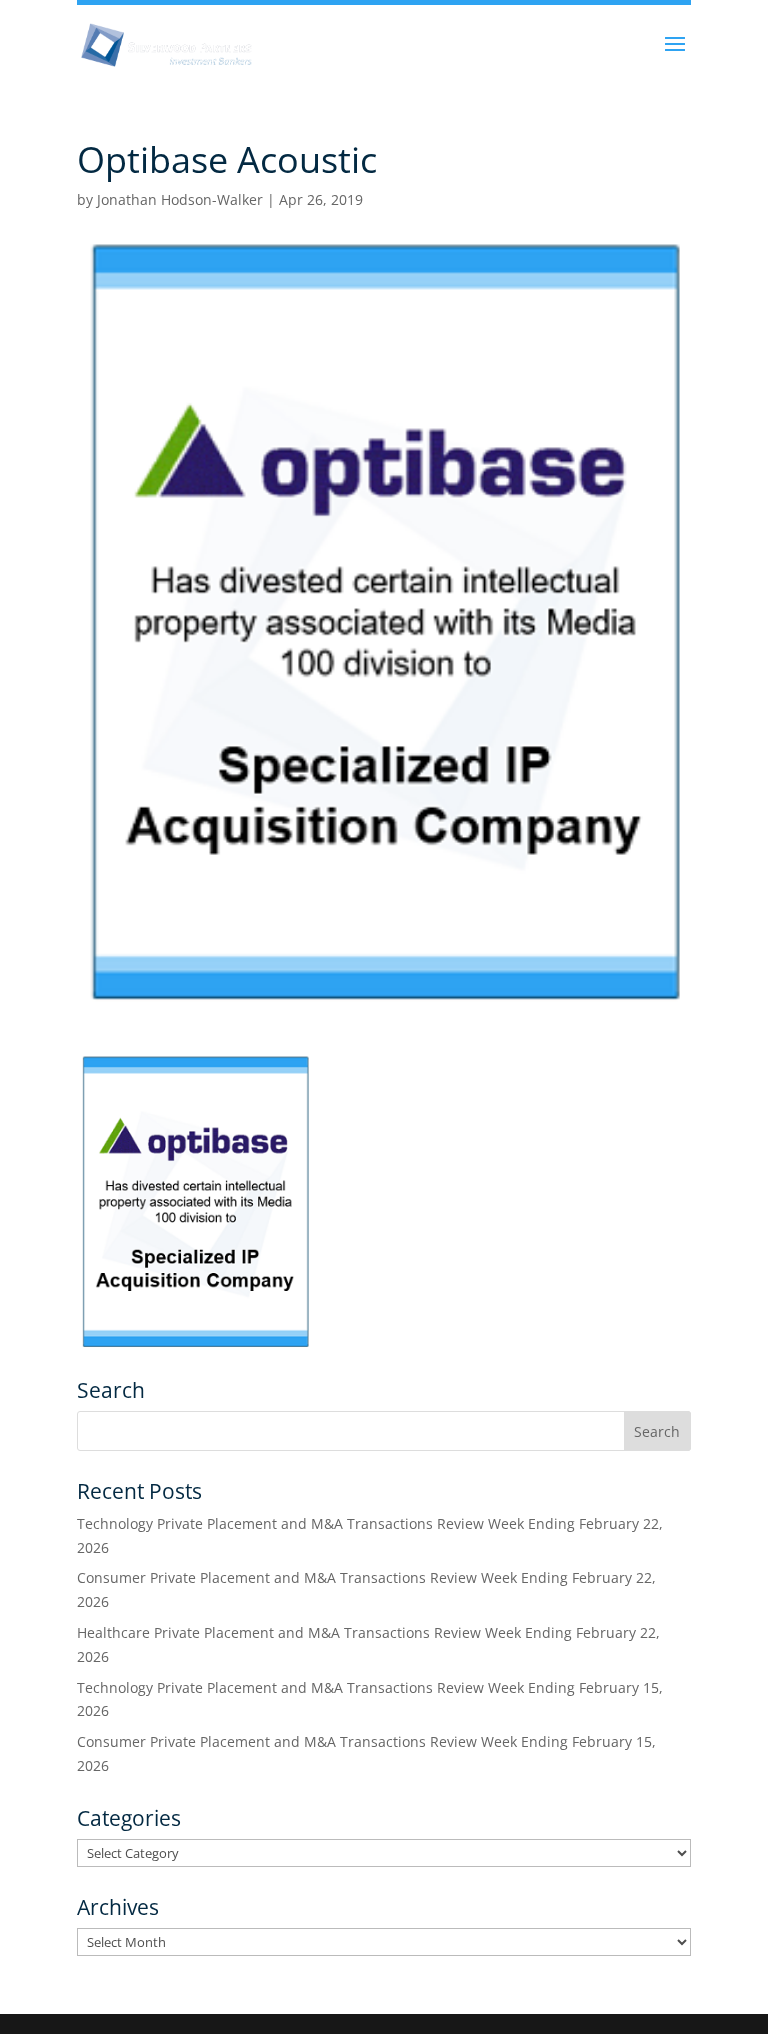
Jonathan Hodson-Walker (180, 199)
